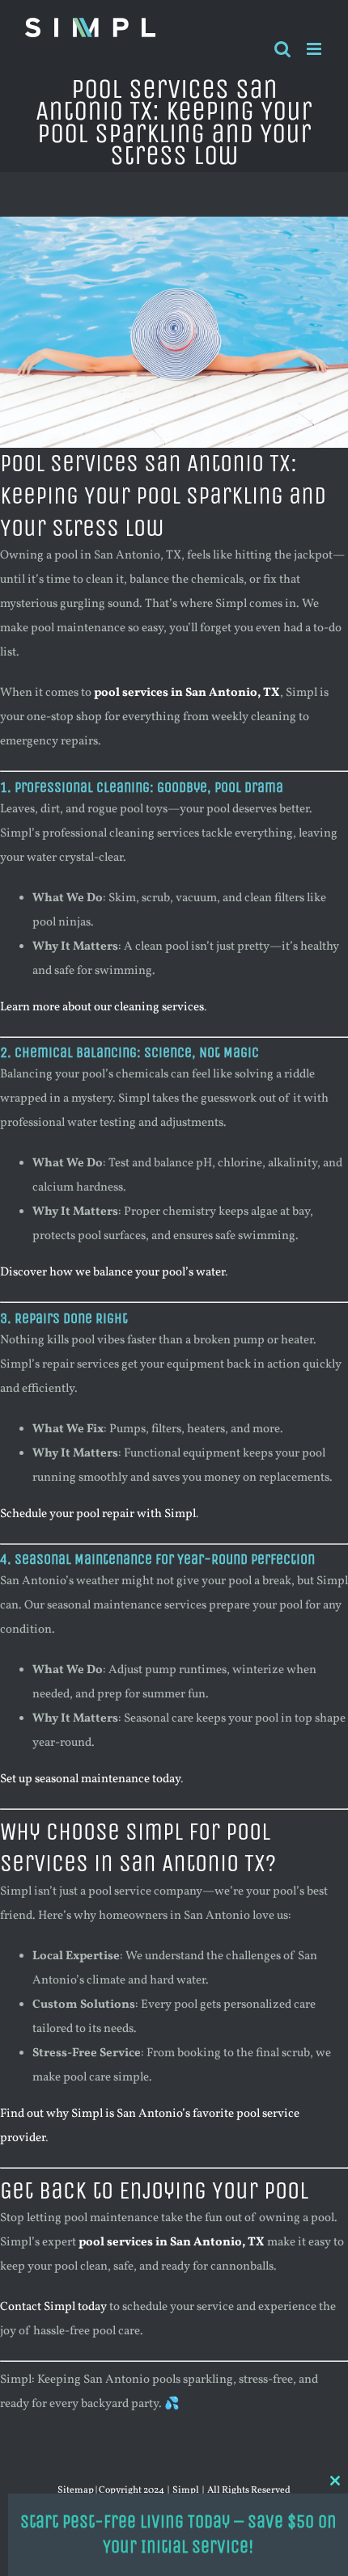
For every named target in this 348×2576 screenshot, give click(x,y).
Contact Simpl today (53, 2307)
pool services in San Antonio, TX (187, 693)
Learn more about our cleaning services (102, 1008)
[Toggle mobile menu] (315, 49)
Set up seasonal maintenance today (90, 1779)
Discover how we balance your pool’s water (112, 1273)
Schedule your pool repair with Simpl (98, 1514)
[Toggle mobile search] (282, 49)
